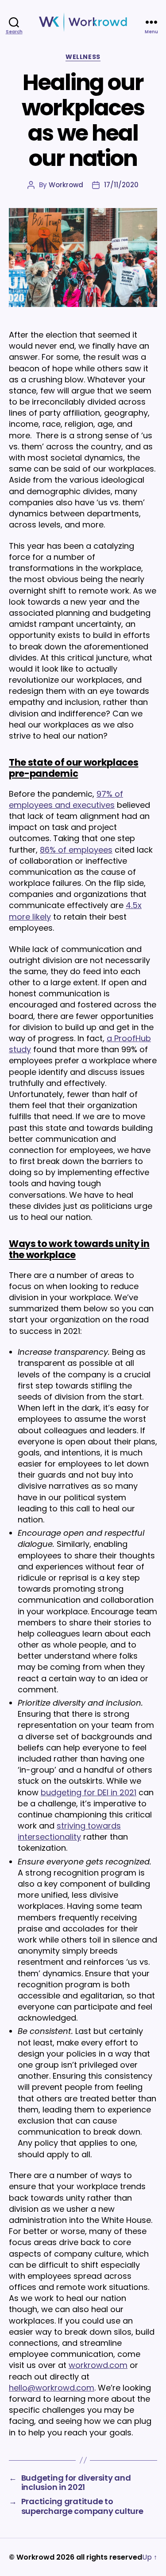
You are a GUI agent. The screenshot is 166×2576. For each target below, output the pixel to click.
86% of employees (76, 850)
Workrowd (66, 185)
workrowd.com (98, 2365)
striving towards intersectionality (69, 1831)
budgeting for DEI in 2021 (89, 1792)
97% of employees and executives (66, 799)
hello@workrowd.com (52, 2388)
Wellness (83, 57)
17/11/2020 (121, 185)
